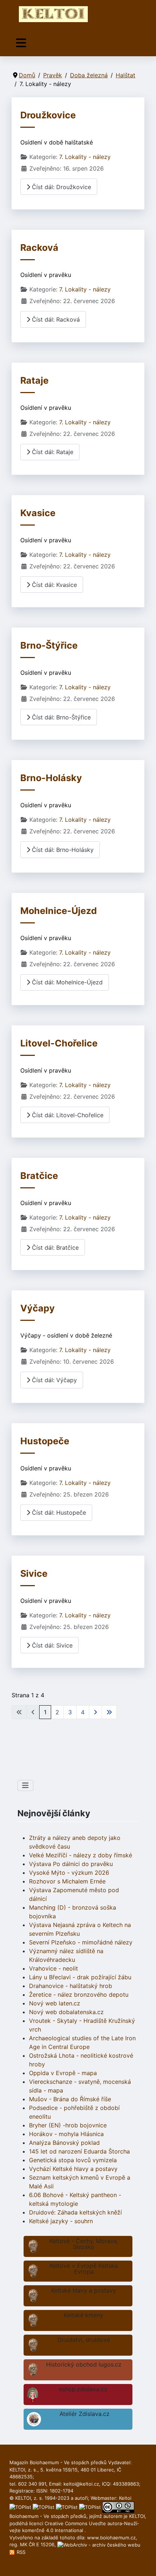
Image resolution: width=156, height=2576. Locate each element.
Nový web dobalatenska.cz (66, 2012)
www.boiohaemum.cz (111, 2538)
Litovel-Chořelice (59, 1043)
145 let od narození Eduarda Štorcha (79, 2151)
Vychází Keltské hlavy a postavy (73, 2169)
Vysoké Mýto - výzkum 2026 (69, 1873)
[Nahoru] (143, 2563)
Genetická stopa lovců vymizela (73, 2160)
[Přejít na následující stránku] (95, 1712)
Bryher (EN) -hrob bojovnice (68, 2125)
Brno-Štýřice (49, 645)
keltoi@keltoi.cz (81, 2484)
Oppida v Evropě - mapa (63, 2073)
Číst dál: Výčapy (54, 1380)
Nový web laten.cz (55, 2003)
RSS (20, 2552)
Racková (39, 248)
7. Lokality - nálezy (85, 157)
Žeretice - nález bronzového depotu (79, 1995)
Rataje (34, 380)
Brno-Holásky (51, 778)
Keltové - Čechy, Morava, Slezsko (84, 2244)
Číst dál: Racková (55, 319)
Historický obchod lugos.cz (84, 2364)
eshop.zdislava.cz (83, 2389)
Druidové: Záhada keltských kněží (75, 2212)
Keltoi (125, 2498)
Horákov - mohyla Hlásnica (66, 2134)
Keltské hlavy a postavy (84, 2290)
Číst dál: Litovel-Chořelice (67, 1115)
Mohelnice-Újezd (59, 911)
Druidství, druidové (84, 2340)
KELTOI (137, 2516)
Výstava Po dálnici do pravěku (71, 1864)
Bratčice (39, 1176)
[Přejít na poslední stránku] (109, 1712)
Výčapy (38, 1308)
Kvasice (38, 513)
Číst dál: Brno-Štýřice (60, 717)
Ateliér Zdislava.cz (85, 2414)
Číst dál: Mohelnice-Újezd (66, 982)
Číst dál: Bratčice (54, 1248)
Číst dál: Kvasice (54, 585)
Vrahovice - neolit (54, 1968)
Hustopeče (45, 1441)
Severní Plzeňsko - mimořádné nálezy (81, 1942)
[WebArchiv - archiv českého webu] (99, 2544)
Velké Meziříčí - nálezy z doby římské (81, 1855)
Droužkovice (48, 115)
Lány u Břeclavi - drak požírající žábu (80, 1977)
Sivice (34, 1573)
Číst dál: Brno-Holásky (62, 850)
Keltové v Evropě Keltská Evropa (84, 2269)
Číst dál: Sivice (51, 1645)
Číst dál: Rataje (52, 452)
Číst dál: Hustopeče (58, 1512)
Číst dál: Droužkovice (61, 187)
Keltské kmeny (84, 2315)
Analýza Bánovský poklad (64, 2143)
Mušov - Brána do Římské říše (70, 2099)
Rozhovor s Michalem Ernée (67, 1881)
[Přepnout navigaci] (21, 43)
